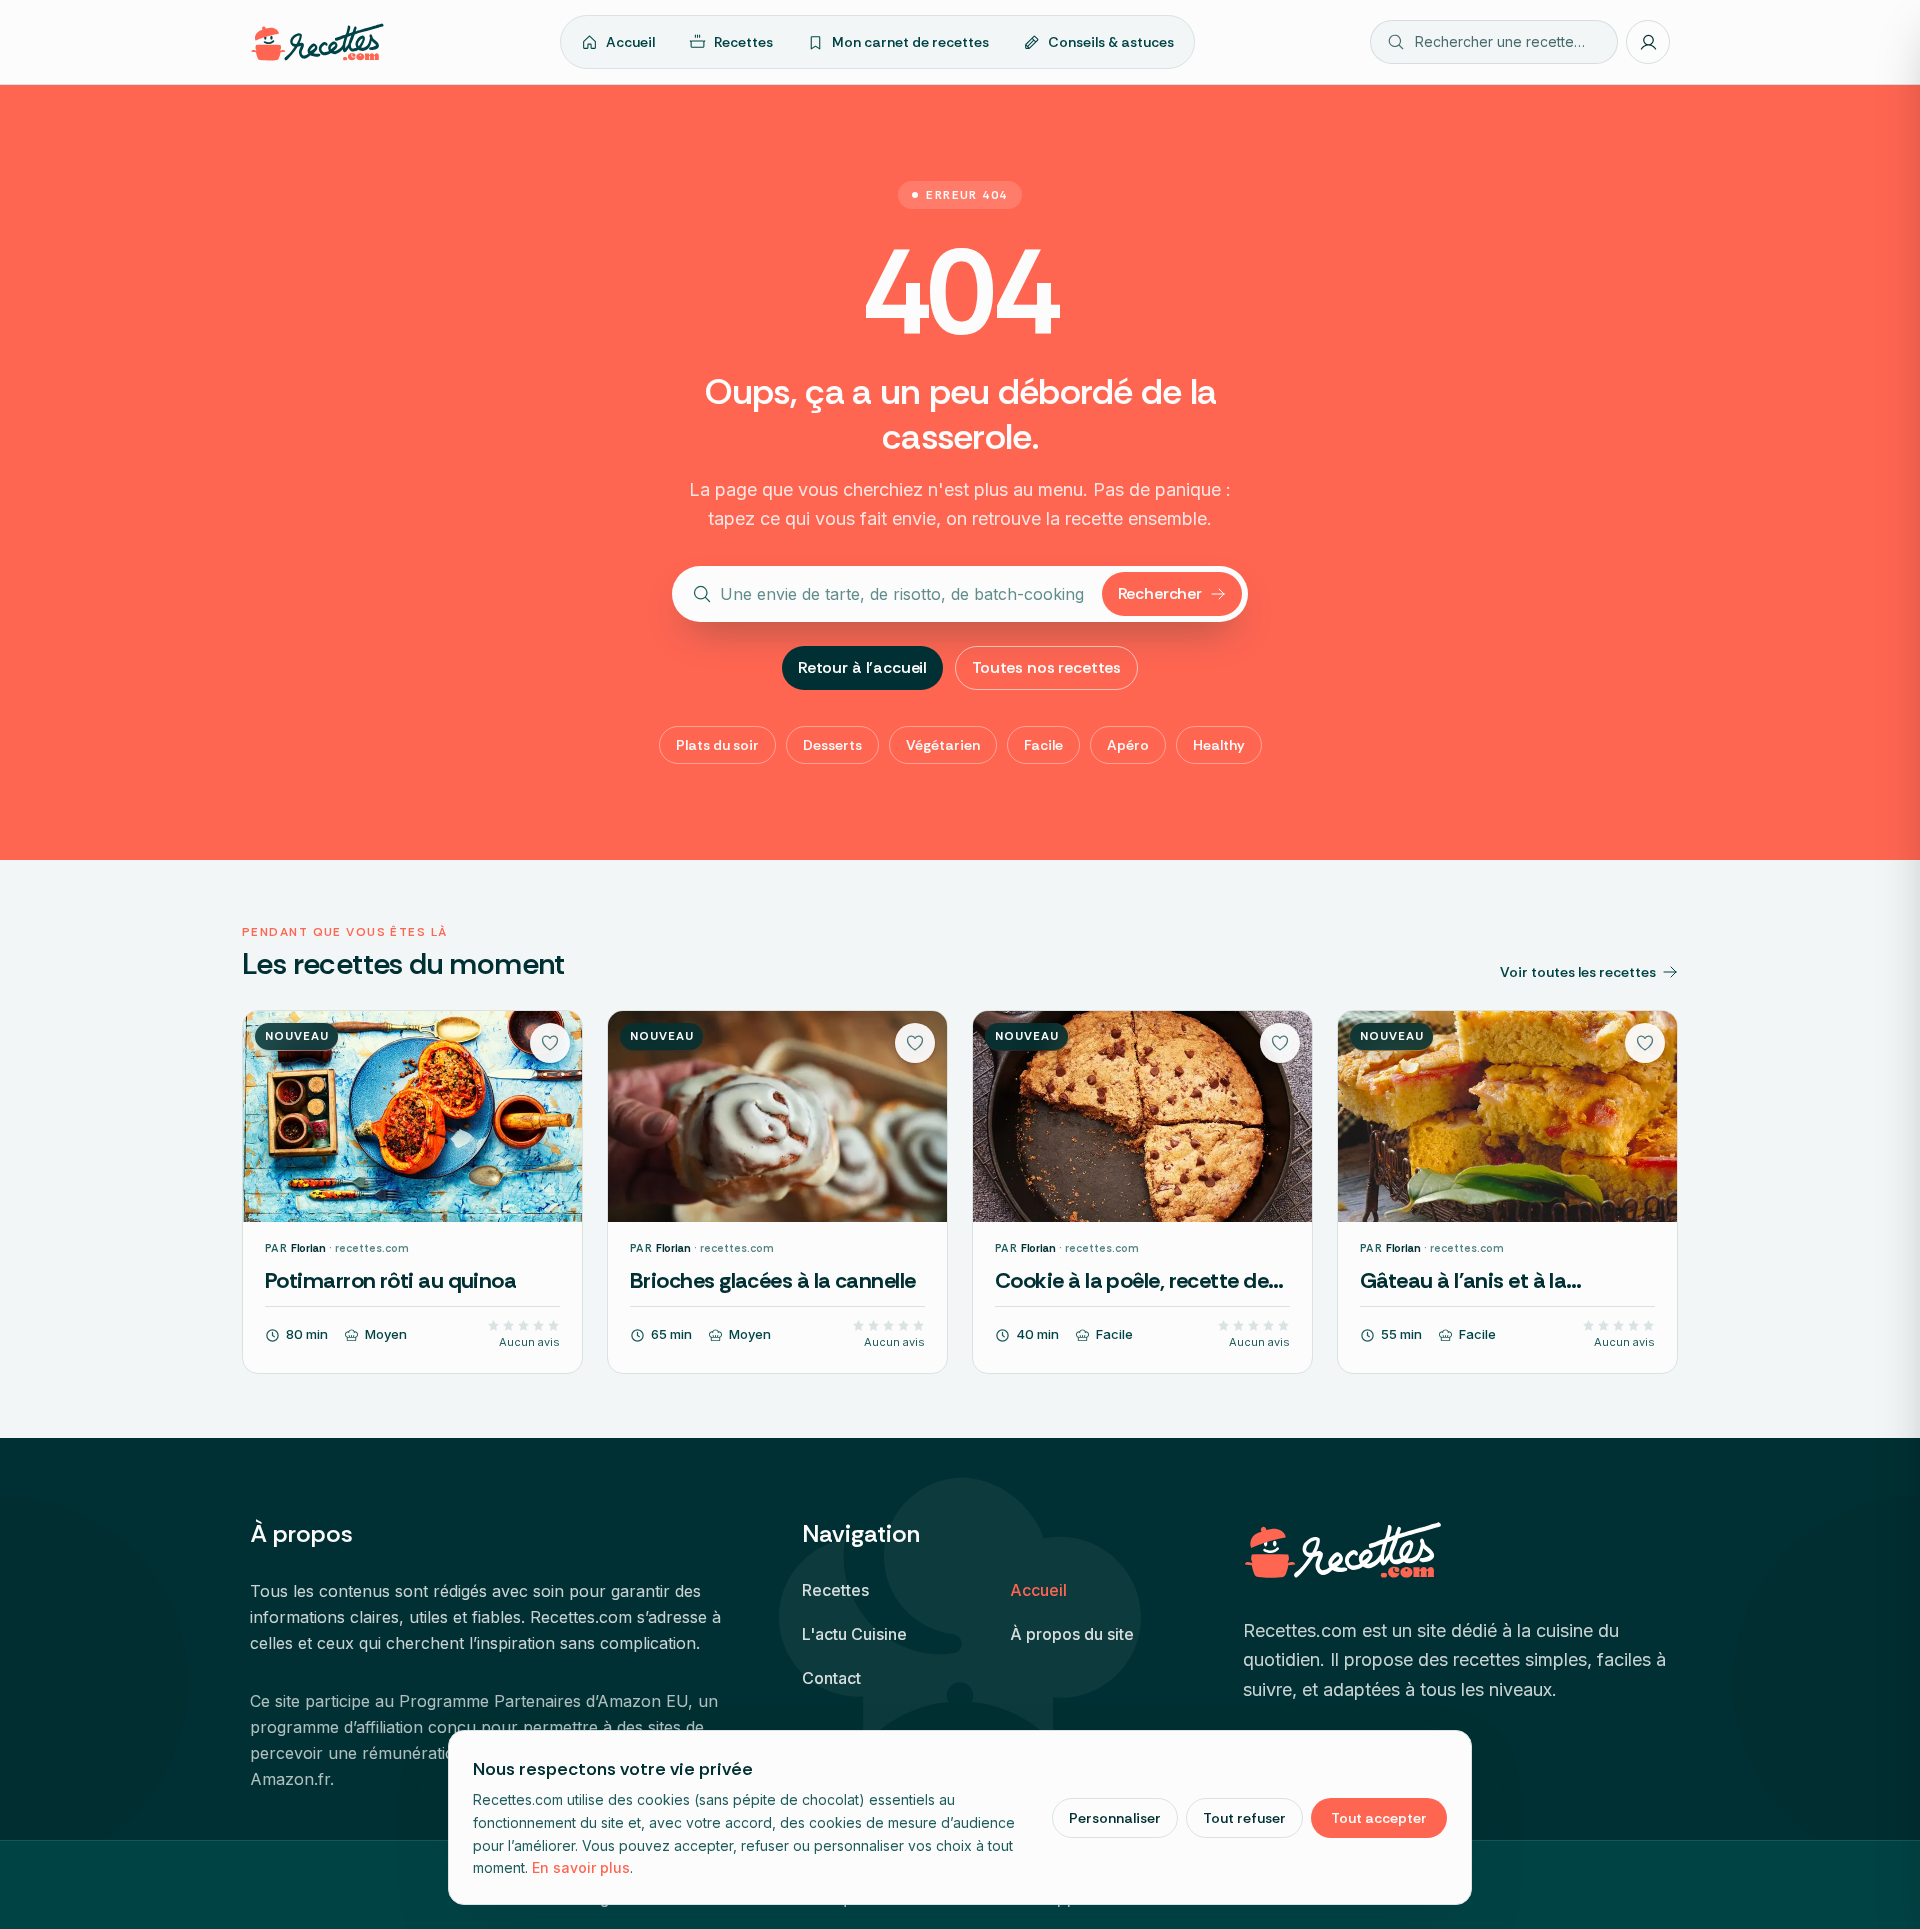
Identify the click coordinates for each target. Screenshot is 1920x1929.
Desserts (832, 745)
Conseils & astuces (1111, 42)
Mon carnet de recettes (910, 42)
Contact (831, 1678)
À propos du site (1072, 1634)
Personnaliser (1115, 1818)
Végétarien (943, 745)
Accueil (630, 42)
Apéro (1128, 745)
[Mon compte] (1648, 42)
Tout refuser (1244, 1818)
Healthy (1219, 745)
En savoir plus (581, 1867)
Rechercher (1160, 593)
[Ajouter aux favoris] (550, 1043)
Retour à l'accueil (862, 667)
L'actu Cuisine (854, 1634)
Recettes (743, 42)
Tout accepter (1379, 1818)
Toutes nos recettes (1046, 667)
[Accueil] (317, 42)
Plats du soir (717, 745)
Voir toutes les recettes (1578, 972)
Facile (1043, 745)
